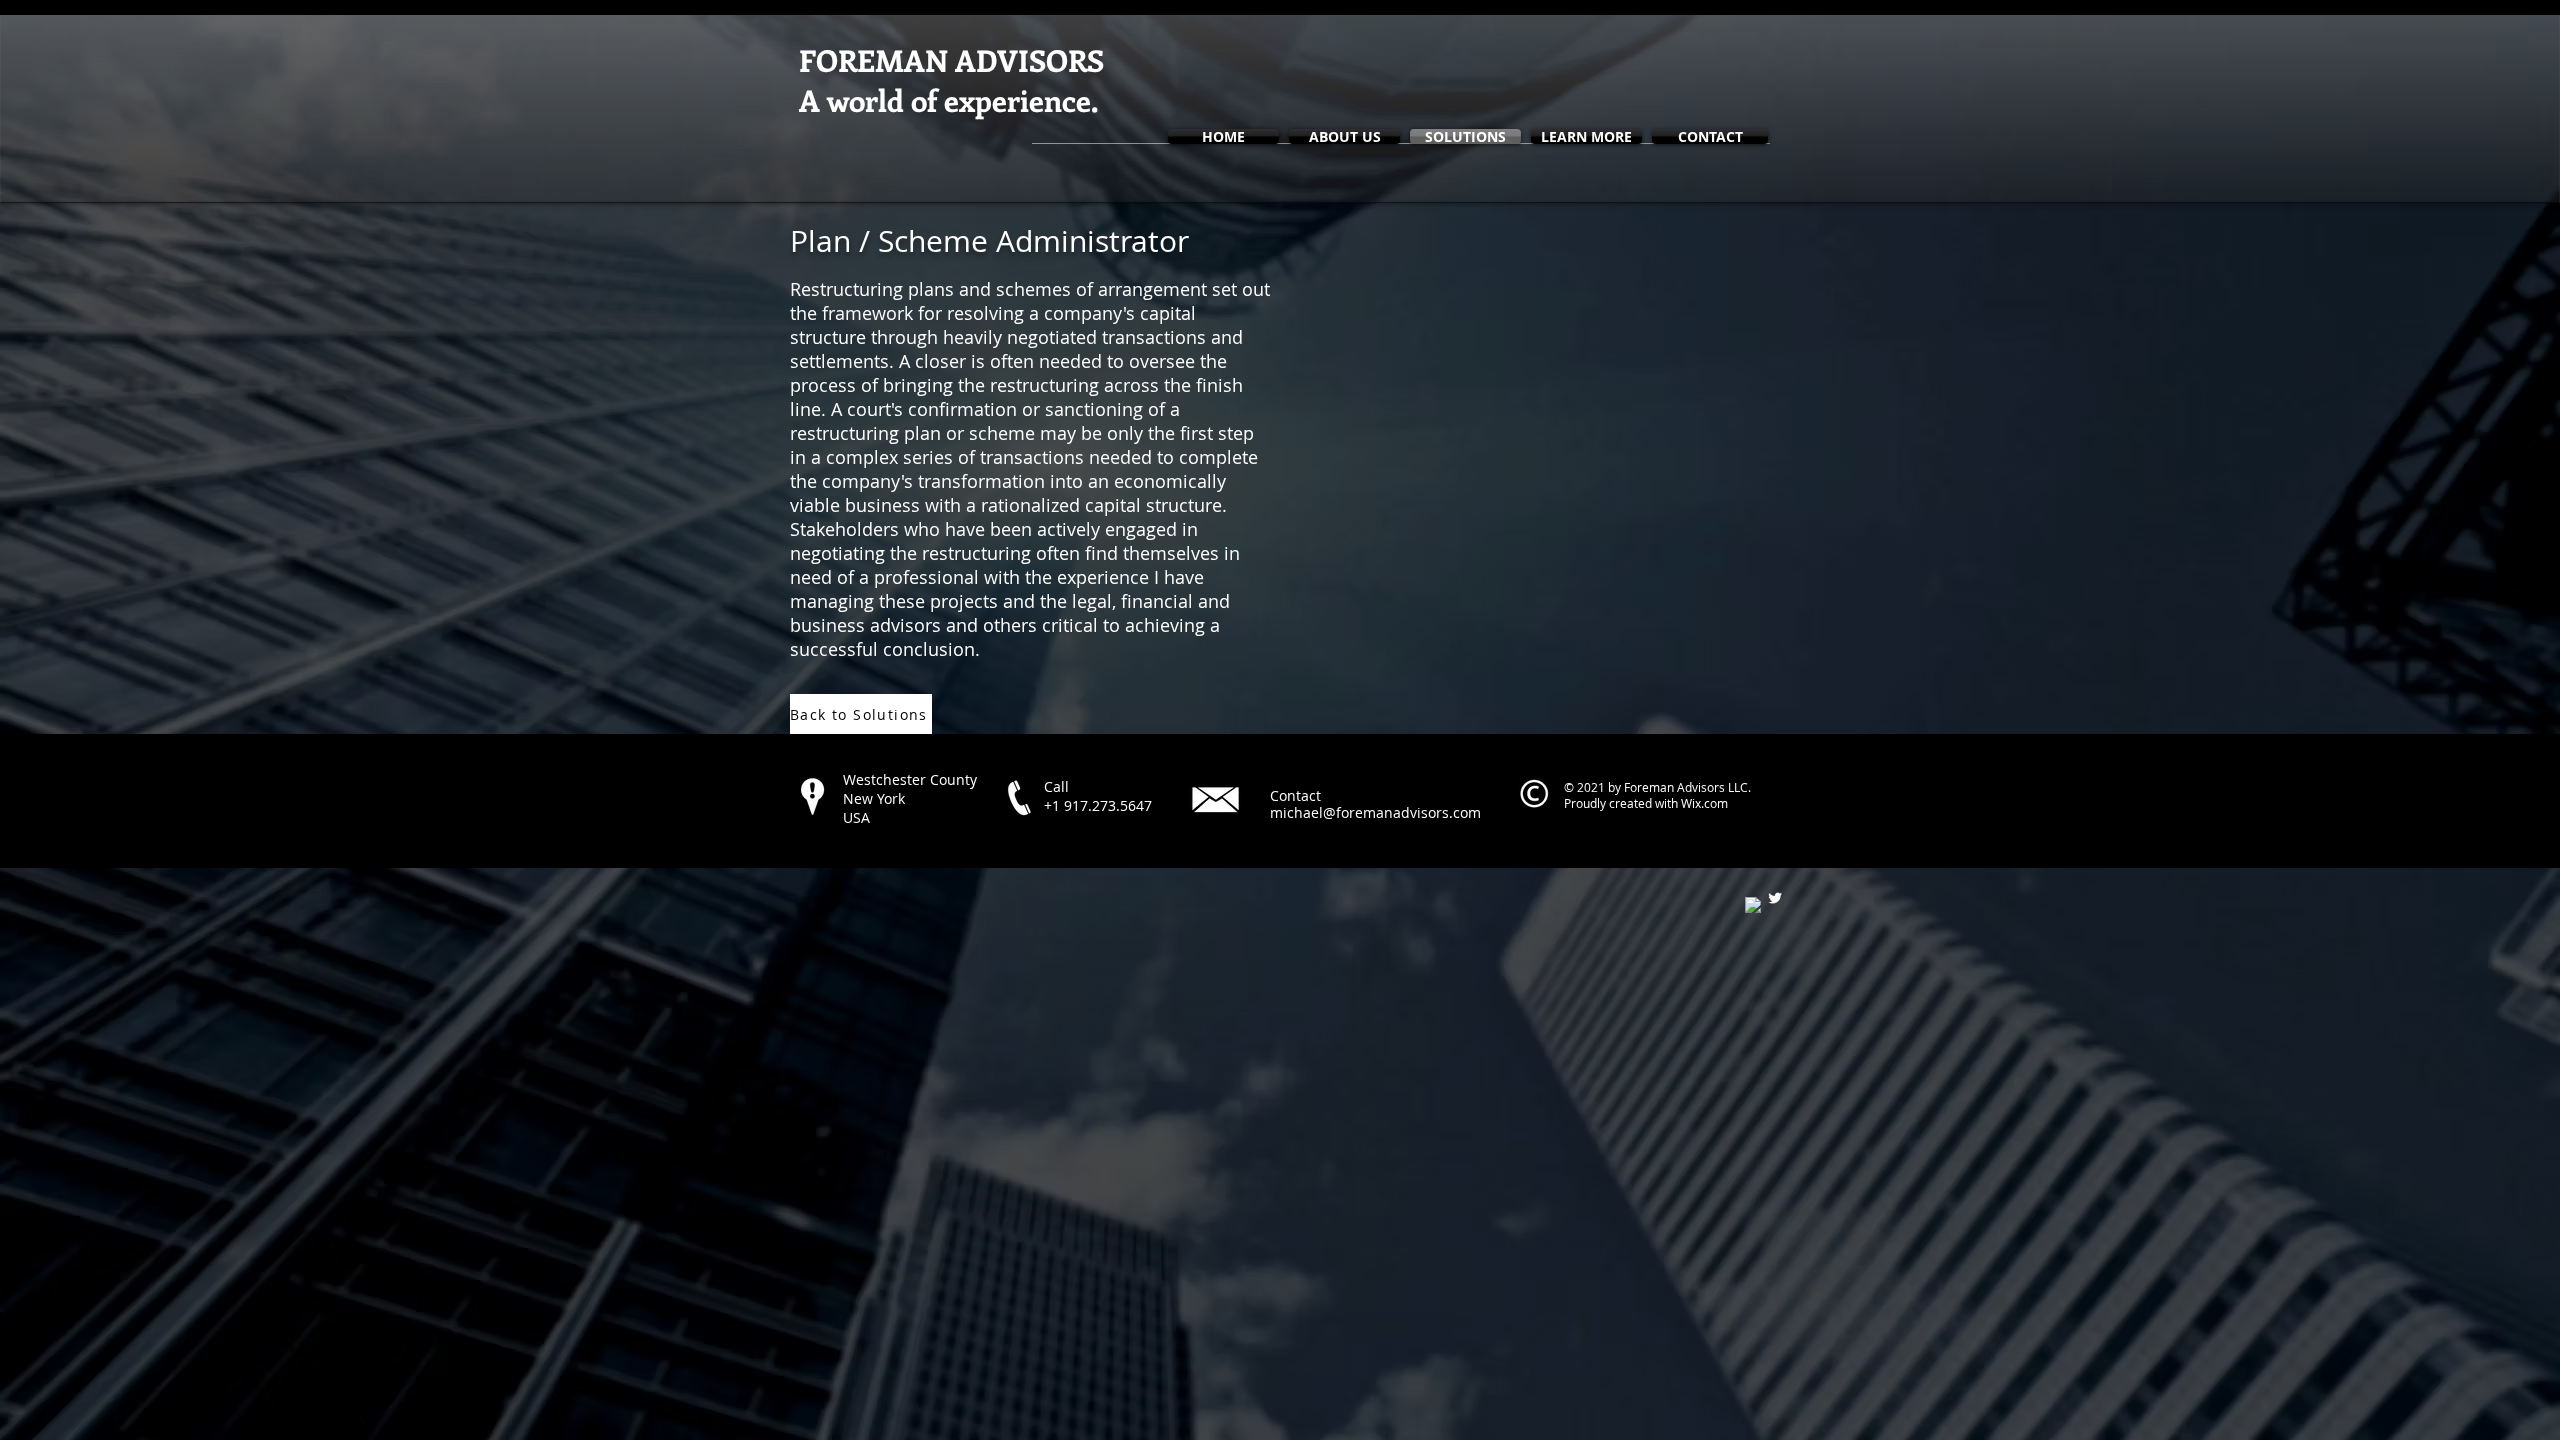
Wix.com (1704, 803)
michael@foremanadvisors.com (1375, 812)
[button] (1586, 136)
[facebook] (1753, 905)
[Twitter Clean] (1775, 898)
